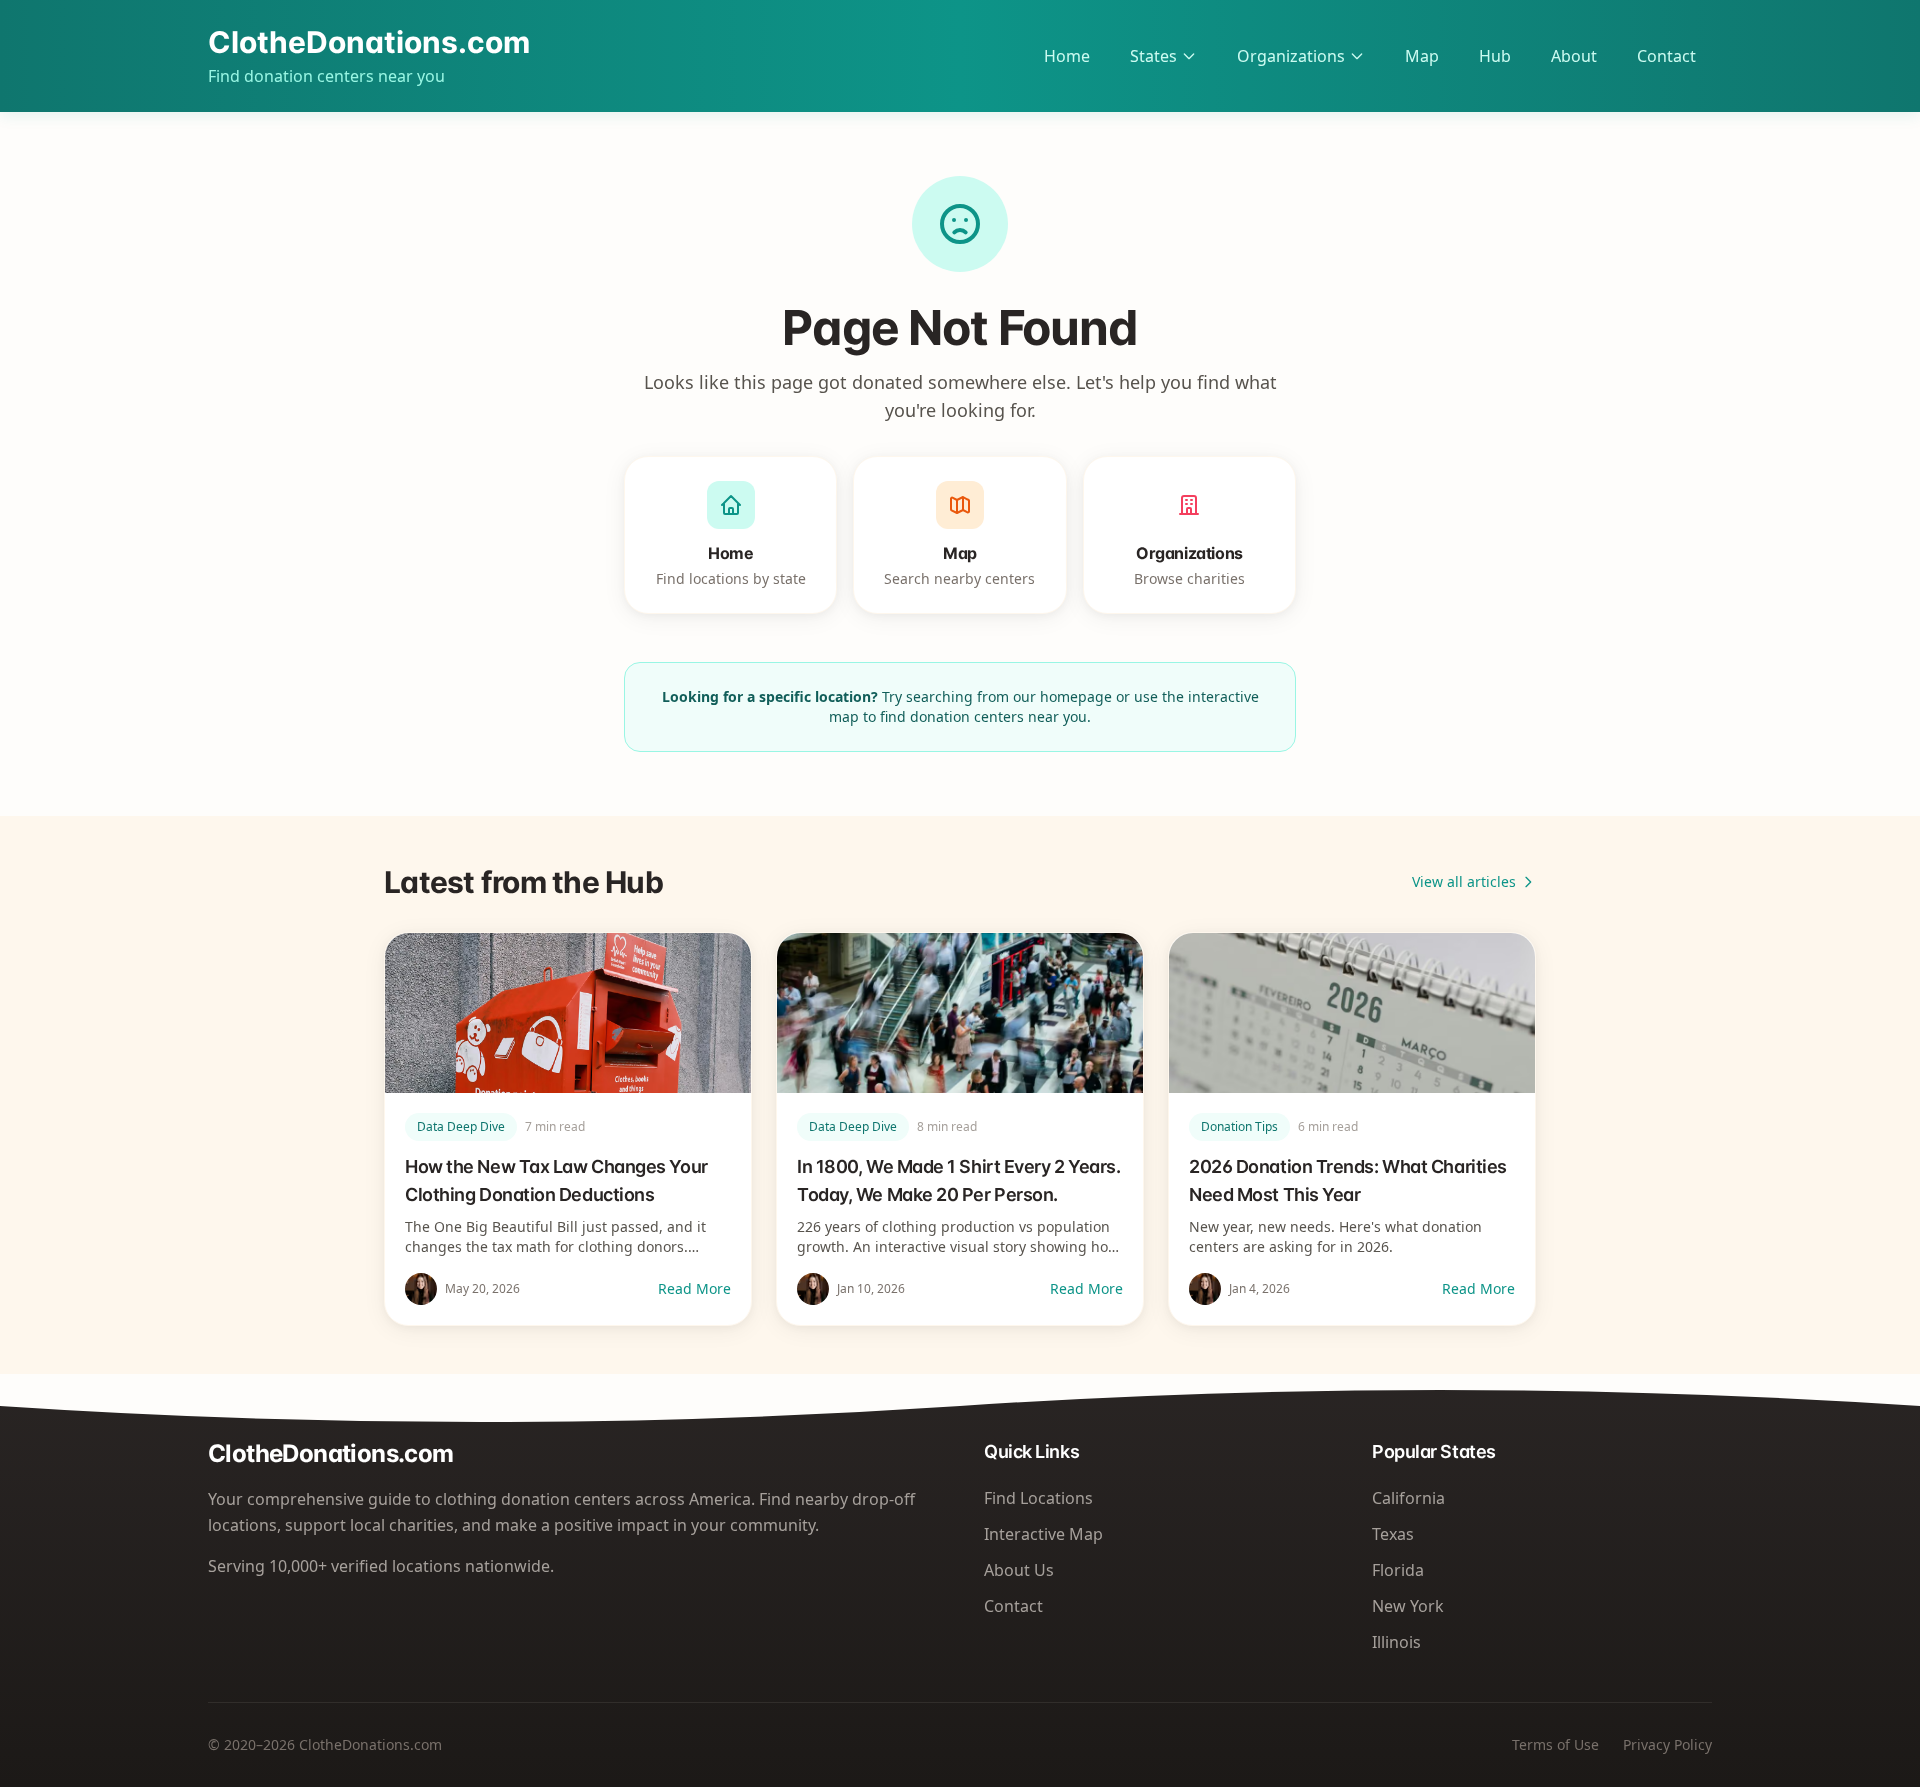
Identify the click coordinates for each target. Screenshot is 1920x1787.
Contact (1666, 56)
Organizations (1291, 56)
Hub (1495, 56)
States (1153, 56)
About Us (1019, 1570)
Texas (1393, 1534)
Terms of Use (1555, 1744)
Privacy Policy (1667, 1744)
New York (1408, 1606)
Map (1422, 56)
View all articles (1464, 881)
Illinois (1396, 1642)
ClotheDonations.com (369, 42)
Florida (1398, 1570)
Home (1067, 56)
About (1574, 56)
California (1408, 1498)
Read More (694, 1288)
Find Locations (1038, 1498)
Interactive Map (1043, 1534)
